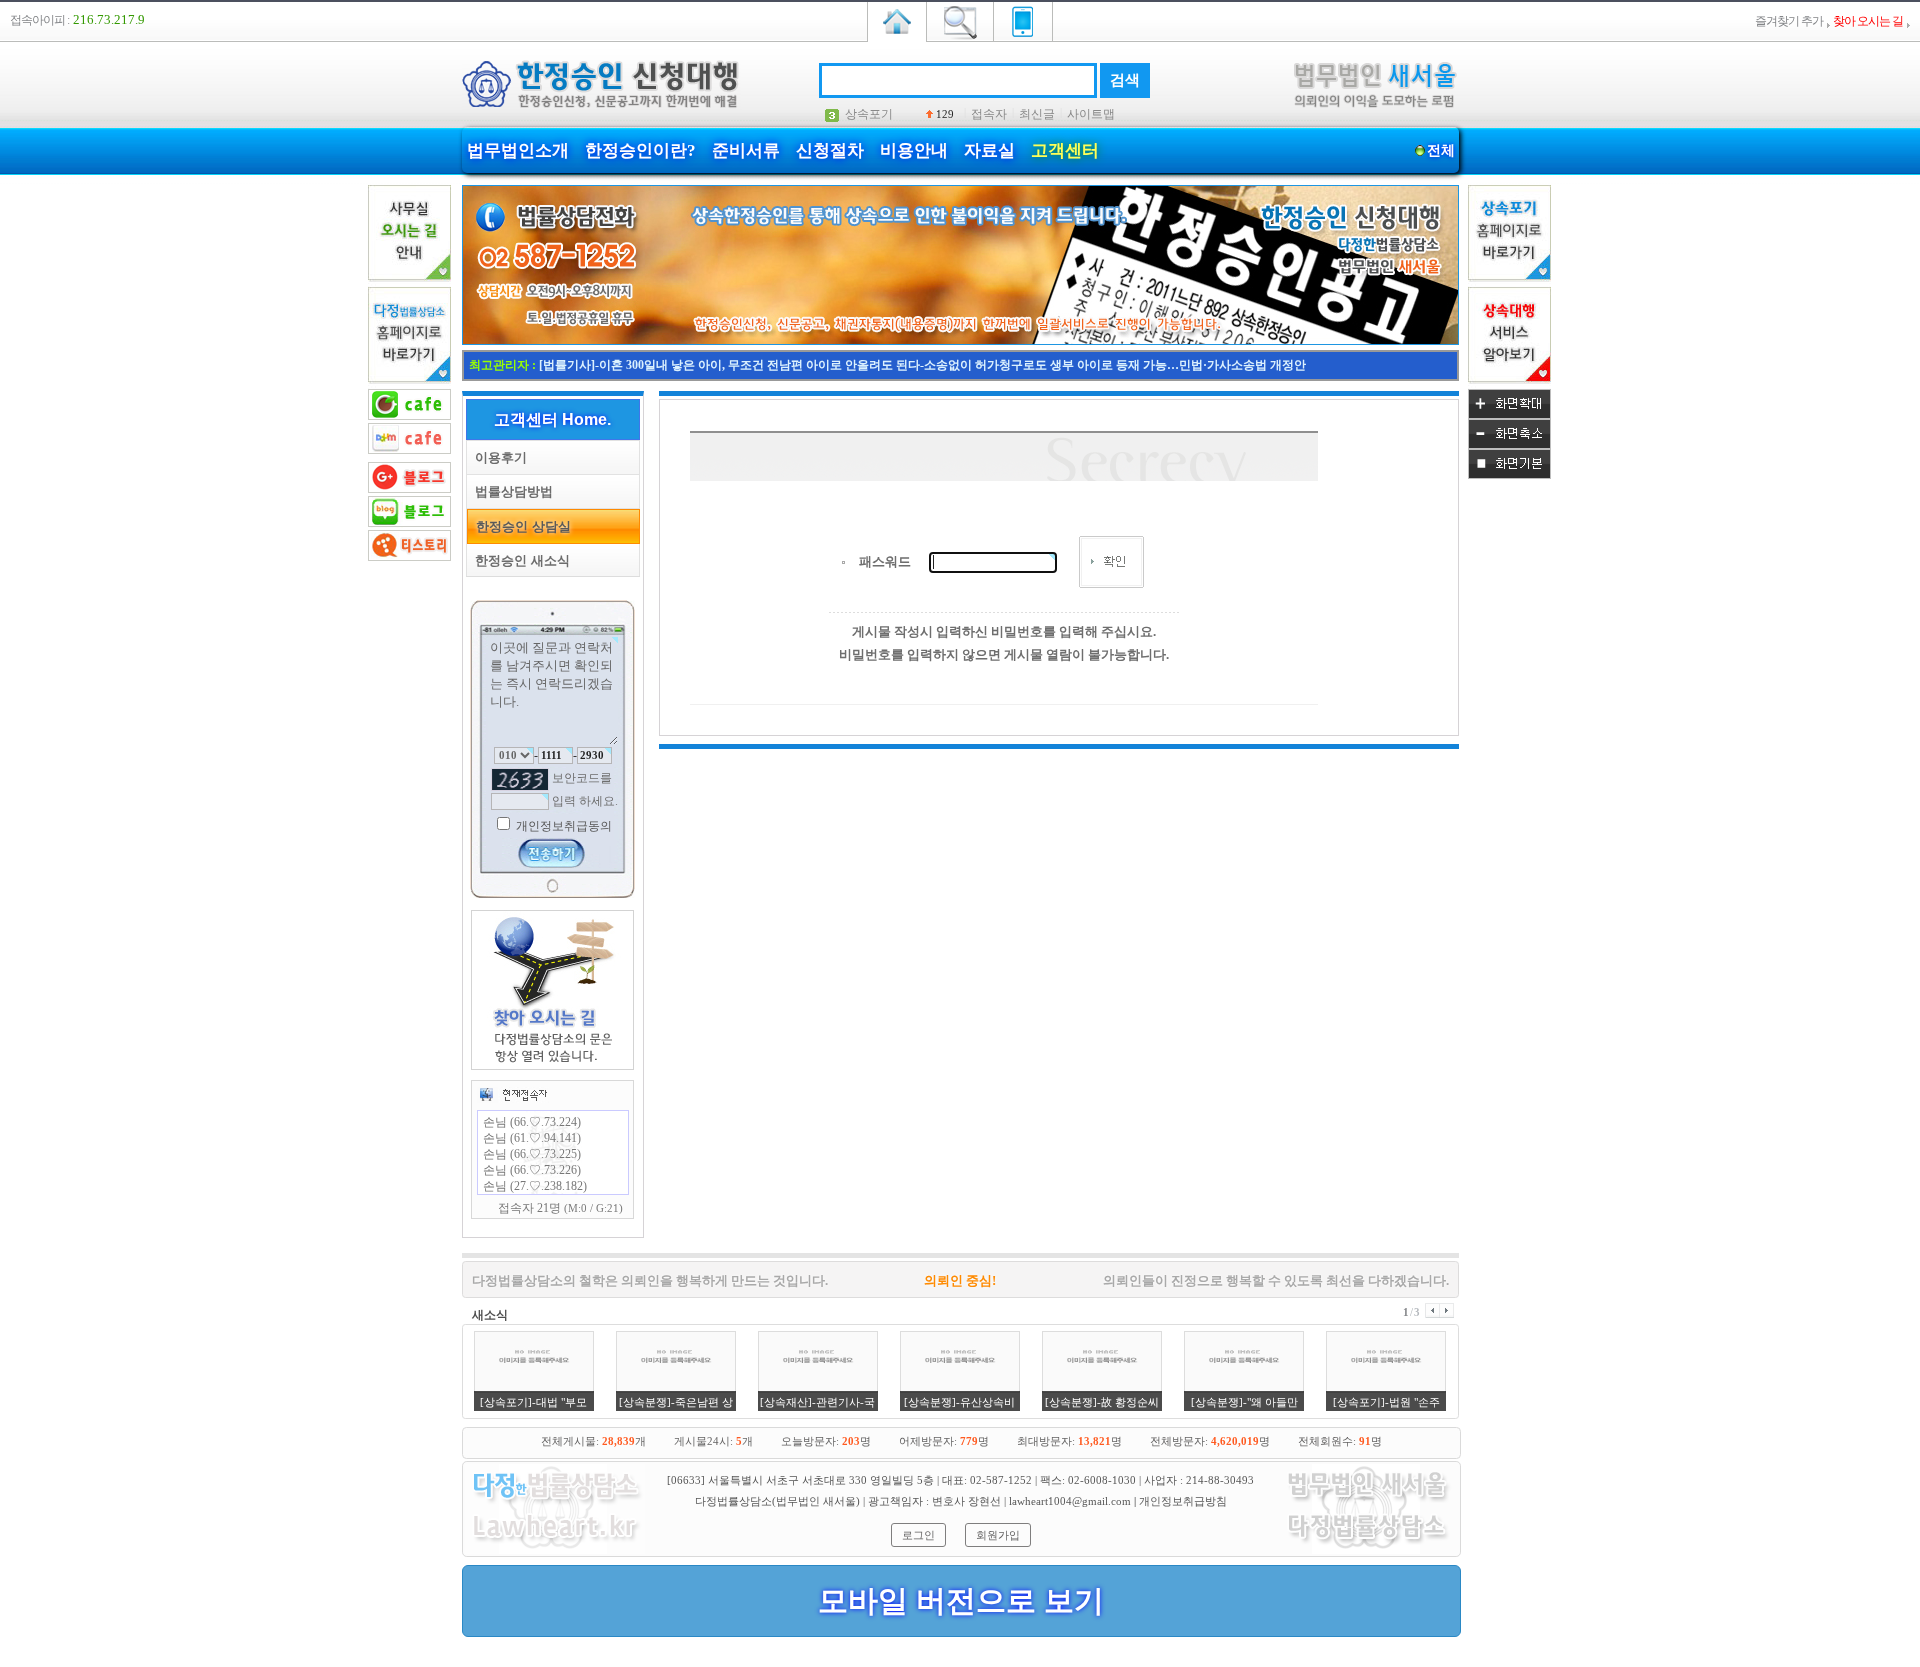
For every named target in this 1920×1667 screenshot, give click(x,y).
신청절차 (830, 150)
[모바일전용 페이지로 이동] (1023, 20)
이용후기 (497, 457)
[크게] (1509, 415)
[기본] (1509, 475)
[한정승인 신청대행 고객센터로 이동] (960, 341)
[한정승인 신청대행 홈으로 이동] (897, 20)
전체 (1441, 150)
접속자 (989, 114)
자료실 (989, 150)
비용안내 (914, 150)
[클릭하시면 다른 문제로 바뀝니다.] (520, 779)
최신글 (1037, 114)
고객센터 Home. (552, 419)
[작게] (1509, 445)
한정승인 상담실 (519, 526)
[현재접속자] (513, 1094)
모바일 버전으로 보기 (961, 1600)
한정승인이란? (640, 150)
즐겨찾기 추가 (1789, 21)
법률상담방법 (510, 491)
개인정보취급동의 (562, 826)
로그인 (918, 1535)
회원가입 (998, 1535)
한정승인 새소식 (518, 560)
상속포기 (869, 114)
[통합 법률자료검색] (960, 20)
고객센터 (1065, 150)
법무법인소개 (518, 150)
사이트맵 (1091, 114)
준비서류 (746, 150)
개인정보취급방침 (1183, 1501)
